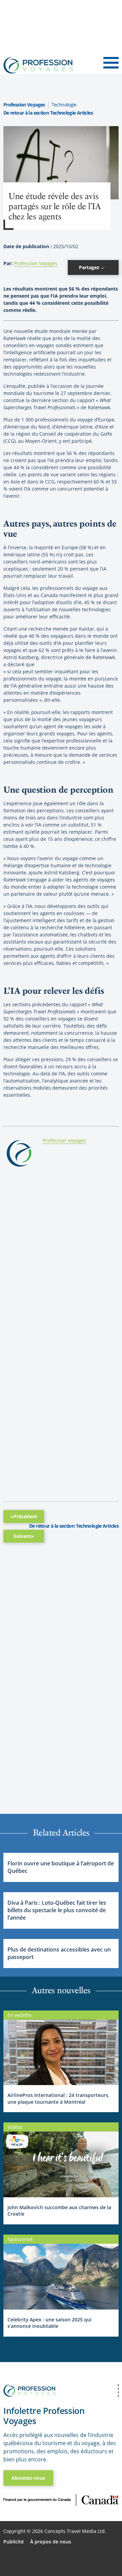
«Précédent (24, 1516)
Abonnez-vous (28, 2478)
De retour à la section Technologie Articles (48, 113)
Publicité (14, 2542)
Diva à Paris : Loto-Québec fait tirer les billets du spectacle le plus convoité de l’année (57, 1910)
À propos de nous (51, 2542)
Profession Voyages (24, 105)
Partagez (90, 267)
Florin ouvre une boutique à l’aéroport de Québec (61, 1867)
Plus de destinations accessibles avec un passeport (59, 1953)
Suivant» (24, 1536)
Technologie (64, 105)
